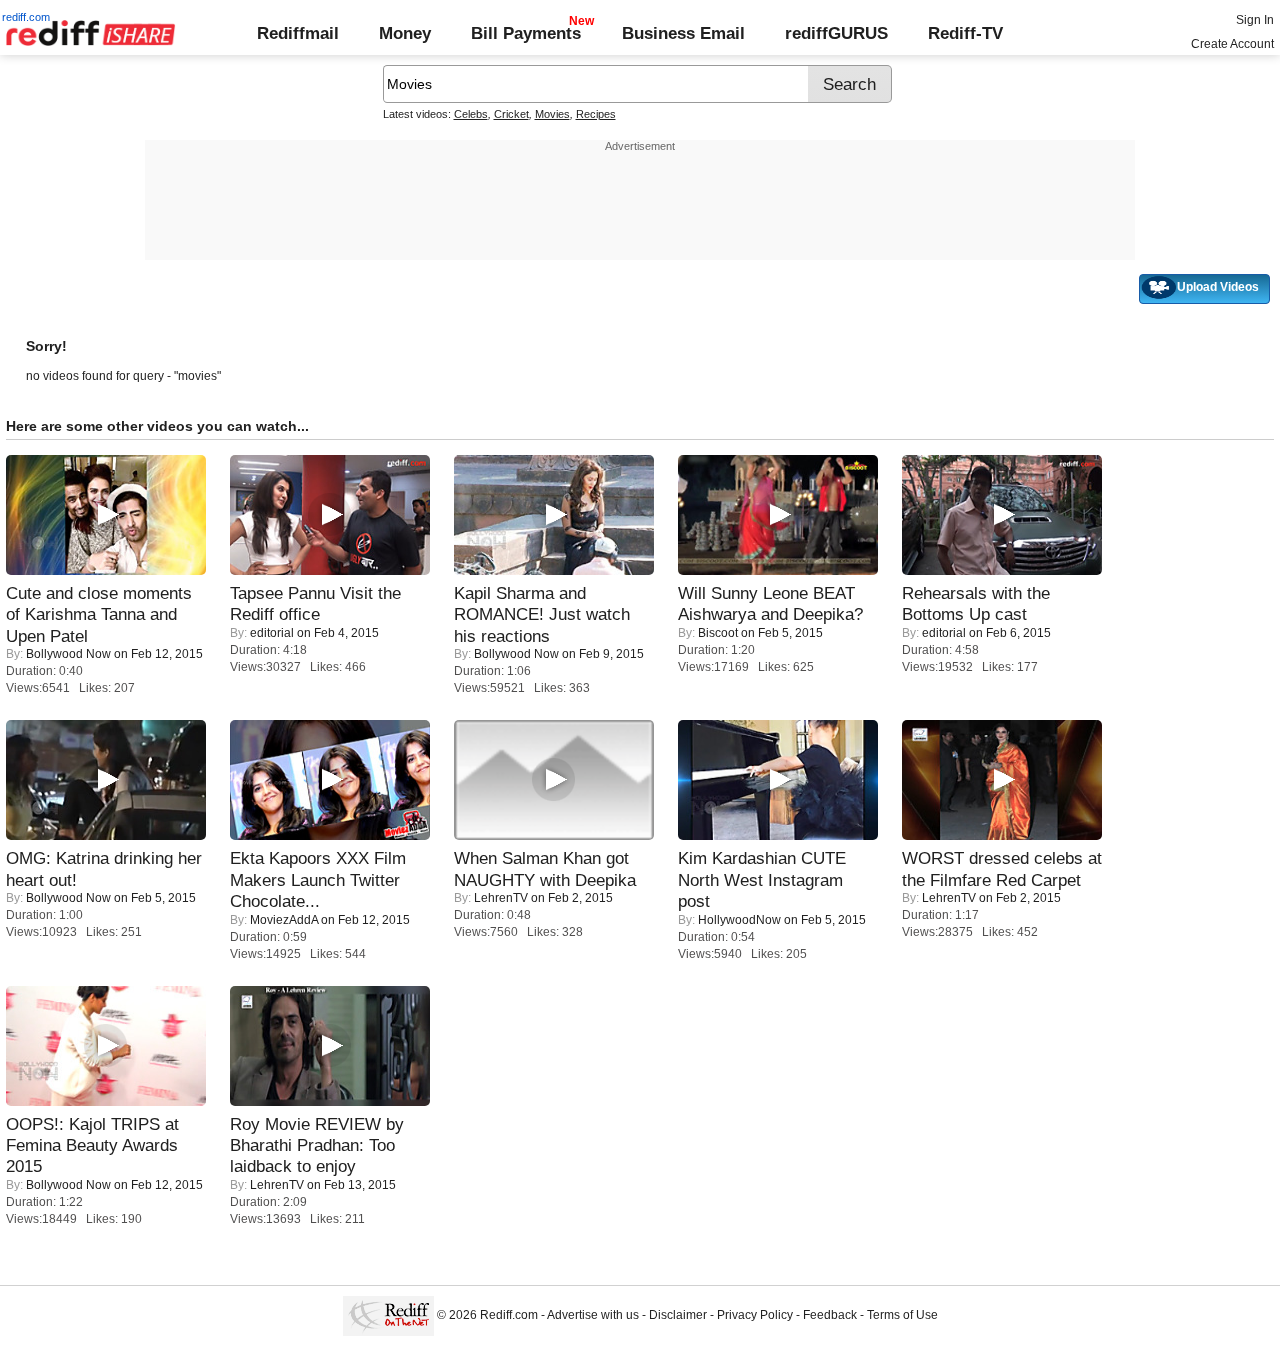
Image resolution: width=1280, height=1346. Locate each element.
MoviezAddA (284, 920)
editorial (272, 633)
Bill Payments (526, 33)
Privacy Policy (755, 1316)
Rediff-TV (965, 33)
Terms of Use (902, 1316)
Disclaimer (678, 1316)
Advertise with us (593, 1316)
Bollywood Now (68, 654)
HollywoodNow (739, 920)
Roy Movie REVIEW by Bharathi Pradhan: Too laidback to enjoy (317, 1145)
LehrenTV (501, 898)
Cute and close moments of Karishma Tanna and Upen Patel (99, 614)
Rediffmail (298, 33)
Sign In (1255, 20)
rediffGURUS (836, 33)
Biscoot (718, 633)
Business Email (683, 33)
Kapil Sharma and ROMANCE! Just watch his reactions (542, 614)
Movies (552, 114)
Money (405, 33)
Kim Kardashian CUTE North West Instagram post (762, 879)
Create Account (1232, 44)
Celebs (471, 114)
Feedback (830, 1316)
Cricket (511, 114)
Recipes (596, 114)
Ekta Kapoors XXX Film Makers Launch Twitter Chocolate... (318, 879)
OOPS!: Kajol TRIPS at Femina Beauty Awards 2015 (92, 1145)
